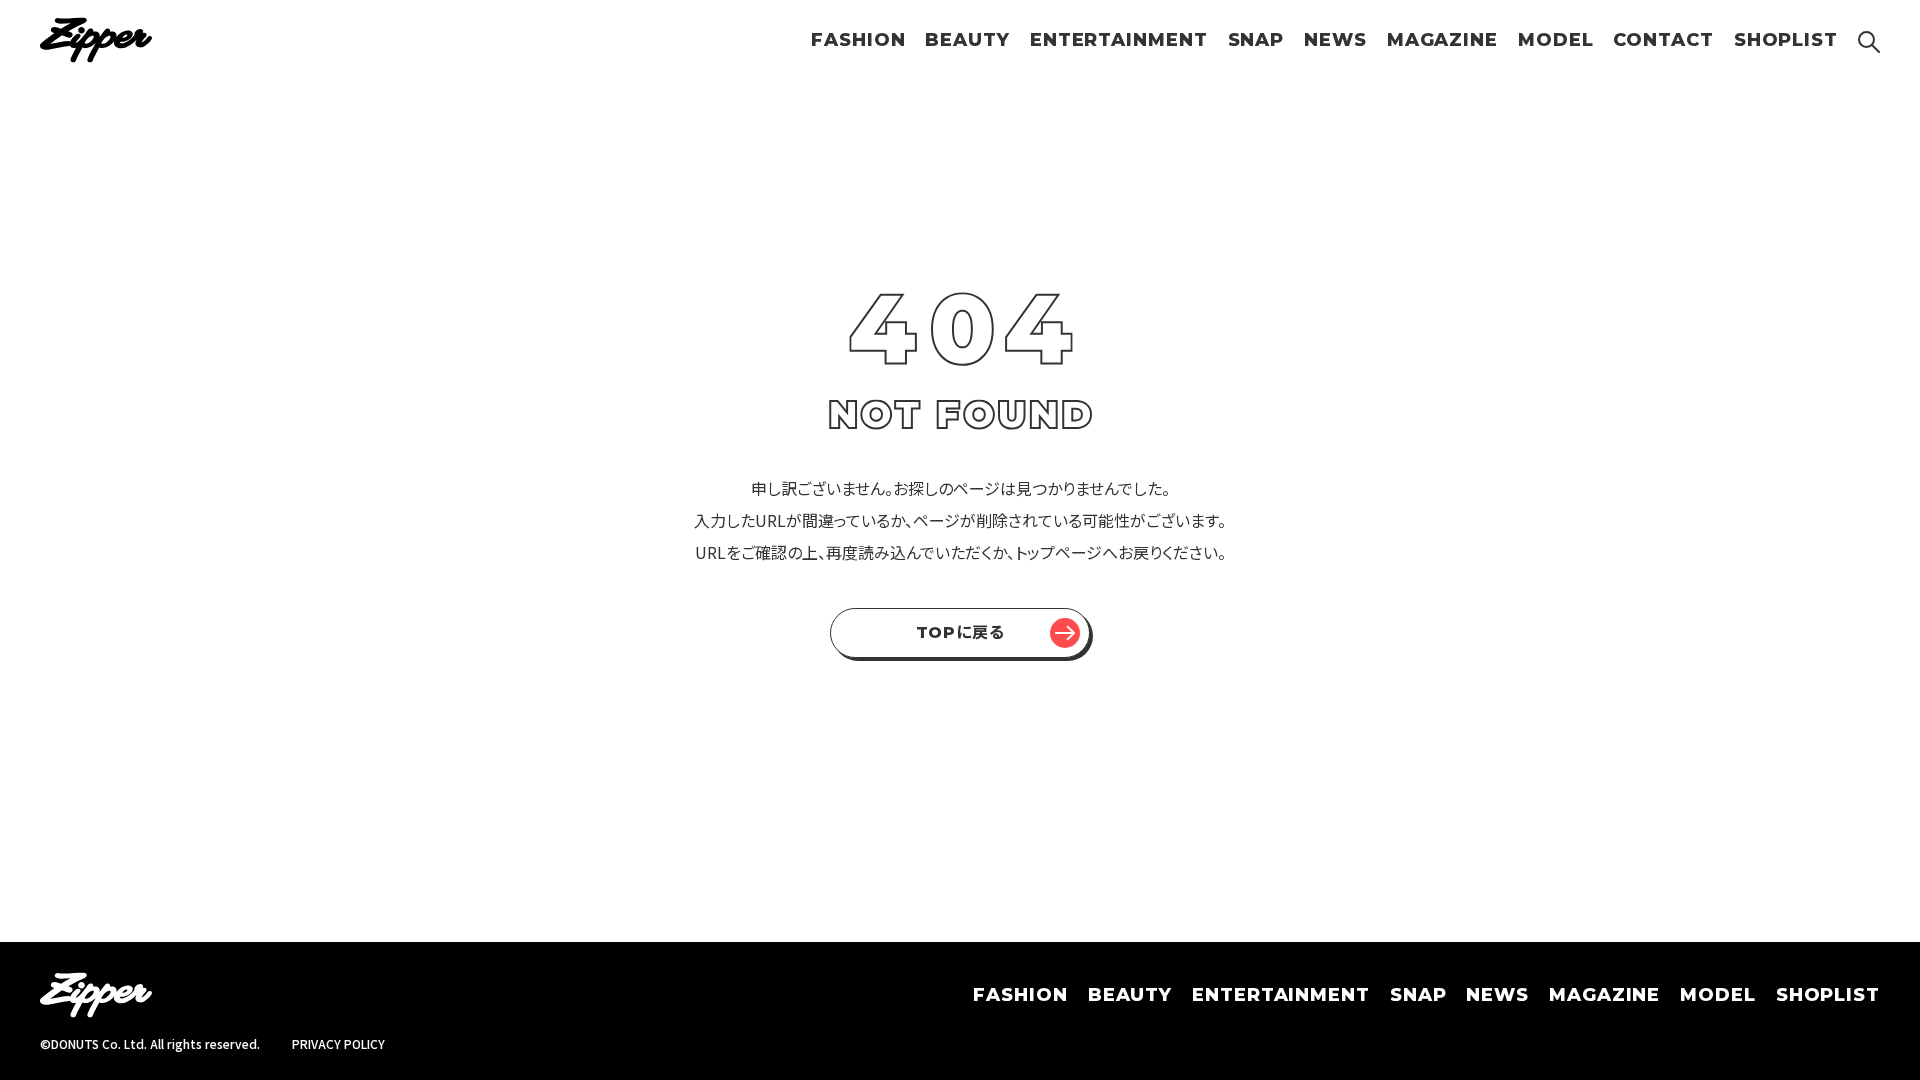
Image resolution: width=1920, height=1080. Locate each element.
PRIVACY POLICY (338, 1044)
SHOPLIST (1786, 40)
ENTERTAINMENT (1119, 40)
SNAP (1256, 40)
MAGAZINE (1442, 40)
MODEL (1556, 40)
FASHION (858, 40)
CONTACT (1663, 40)
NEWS (1335, 40)
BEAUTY (967, 40)
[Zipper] (96, 40)
